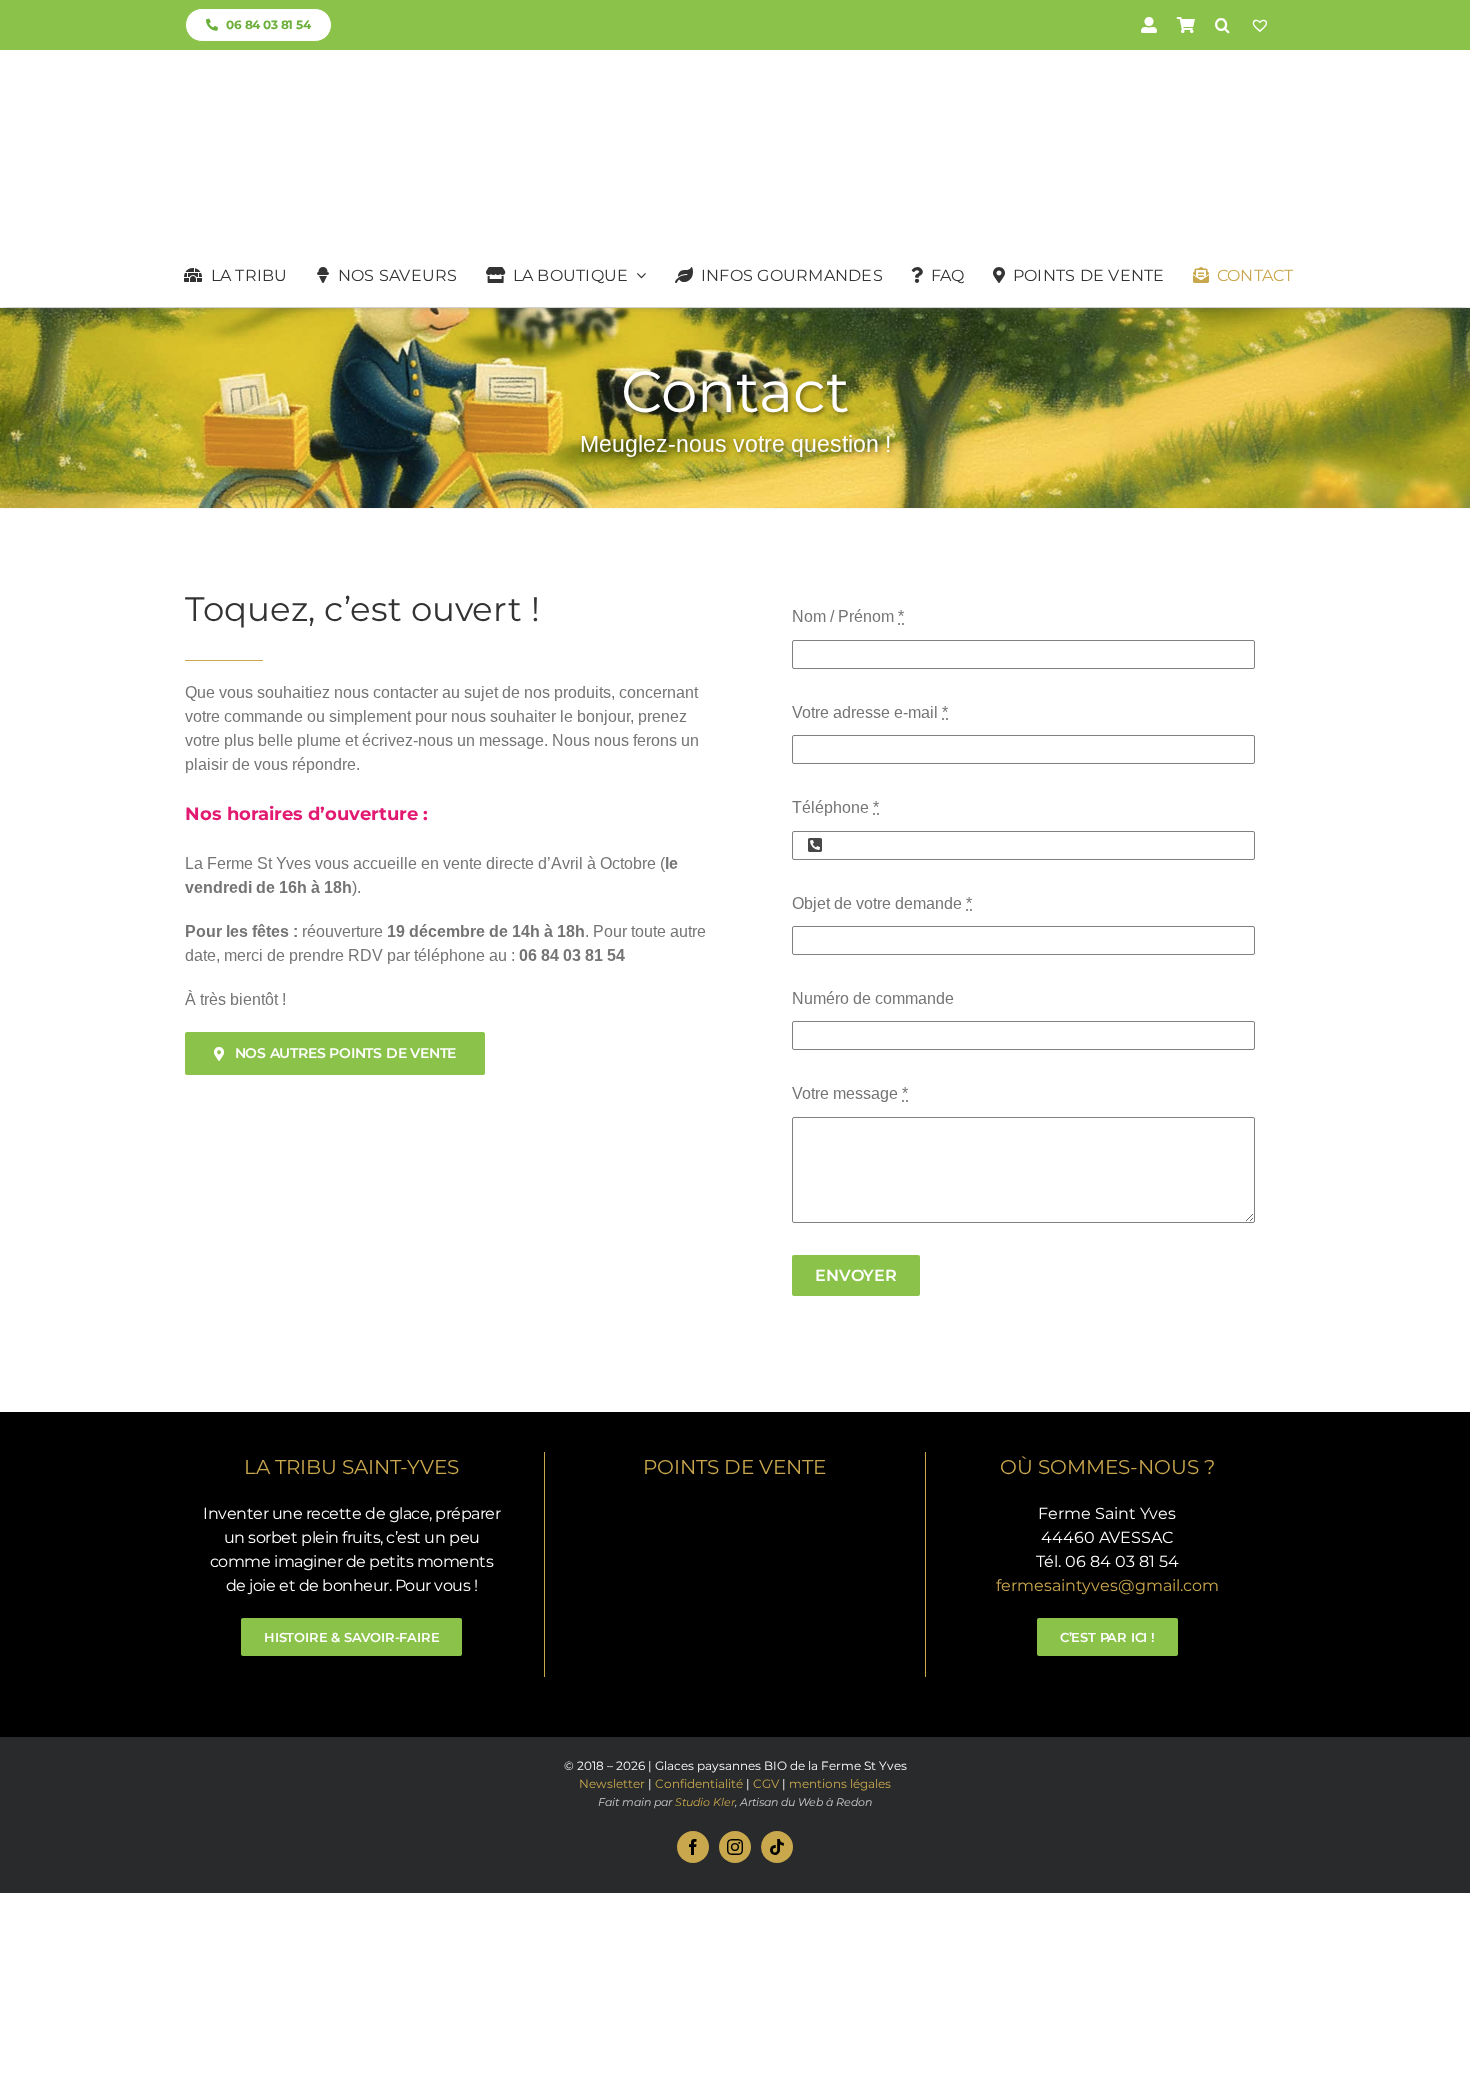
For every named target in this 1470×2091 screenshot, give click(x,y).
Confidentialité (699, 1783)
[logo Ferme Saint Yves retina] (735, 89)
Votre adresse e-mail (870, 712)
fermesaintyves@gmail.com (1107, 1585)
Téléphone (835, 807)
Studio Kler (705, 1802)
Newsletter (612, 1783)
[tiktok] (777, 1847)
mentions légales (840, 1783)
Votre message (850, 1093)
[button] (1222, 25)
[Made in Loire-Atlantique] (734, 1509)
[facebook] (693, 1847)
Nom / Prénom (848, 616)
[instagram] (735, 1847)
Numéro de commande (873, 998)
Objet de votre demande (882, 903)
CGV (766, 1783)
